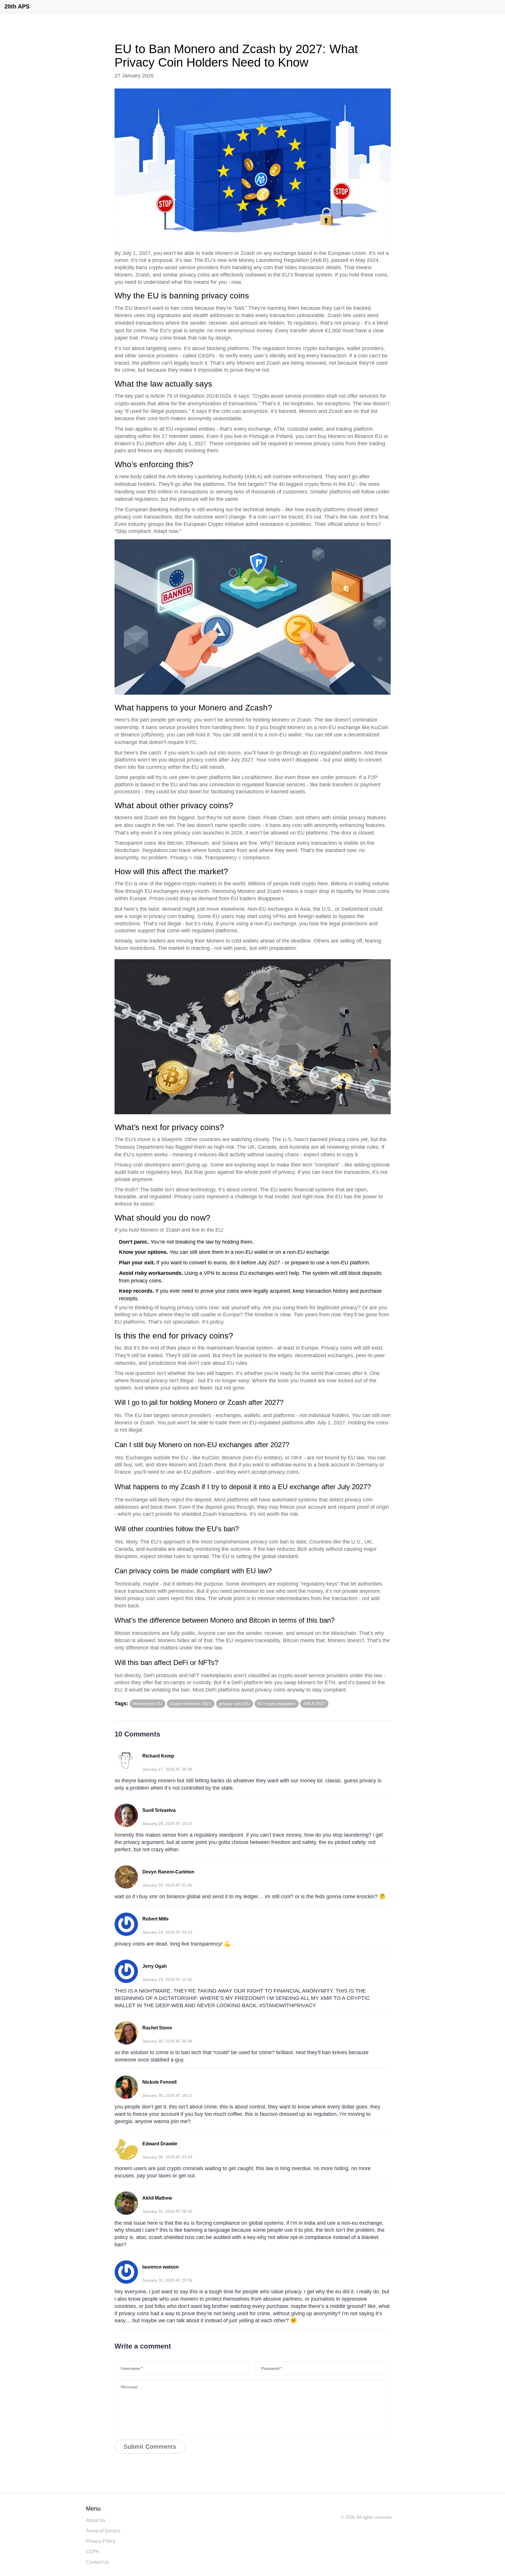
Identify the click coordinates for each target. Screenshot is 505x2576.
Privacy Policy (101, 2541)
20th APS (17, 6)
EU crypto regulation (277, 1704)
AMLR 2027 (314, 1704)
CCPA (92, 2552)
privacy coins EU (235, 1704)
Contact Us (97, 2562)
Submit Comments (150, 2447)
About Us (96, 2520)
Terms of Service (103, 2531)
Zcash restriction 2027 (191, 1704)
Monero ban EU (148, 1704)
